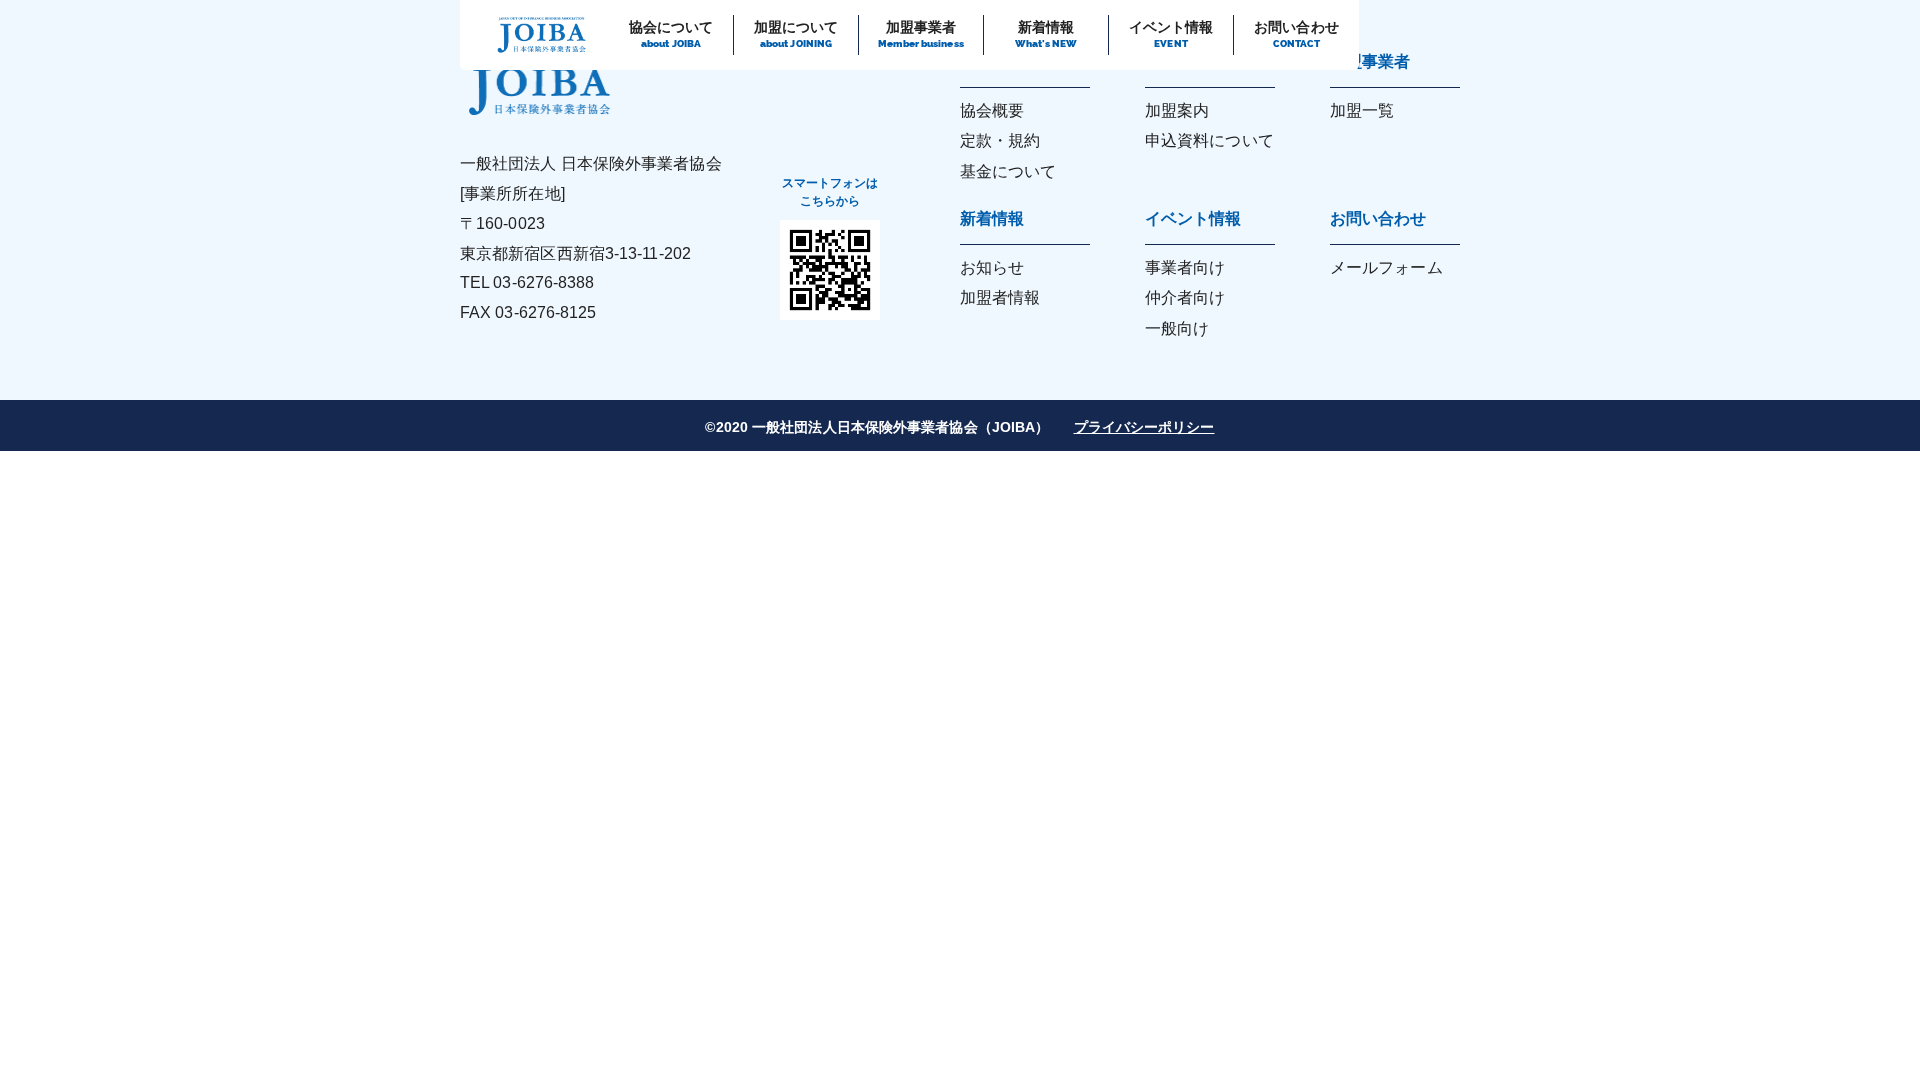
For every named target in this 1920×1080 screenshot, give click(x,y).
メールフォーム (1386, 267)
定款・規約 (1000, 140)
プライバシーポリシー (1144, 427)
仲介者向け (1185, 297)
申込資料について (1209, 140)
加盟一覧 (1362, 110)
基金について (1008, 171)
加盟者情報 (1000, 297)
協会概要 (992, 110)
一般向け (1177, 328)
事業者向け (1185, 267)
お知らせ (992, 267)
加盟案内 (1177, 110)
